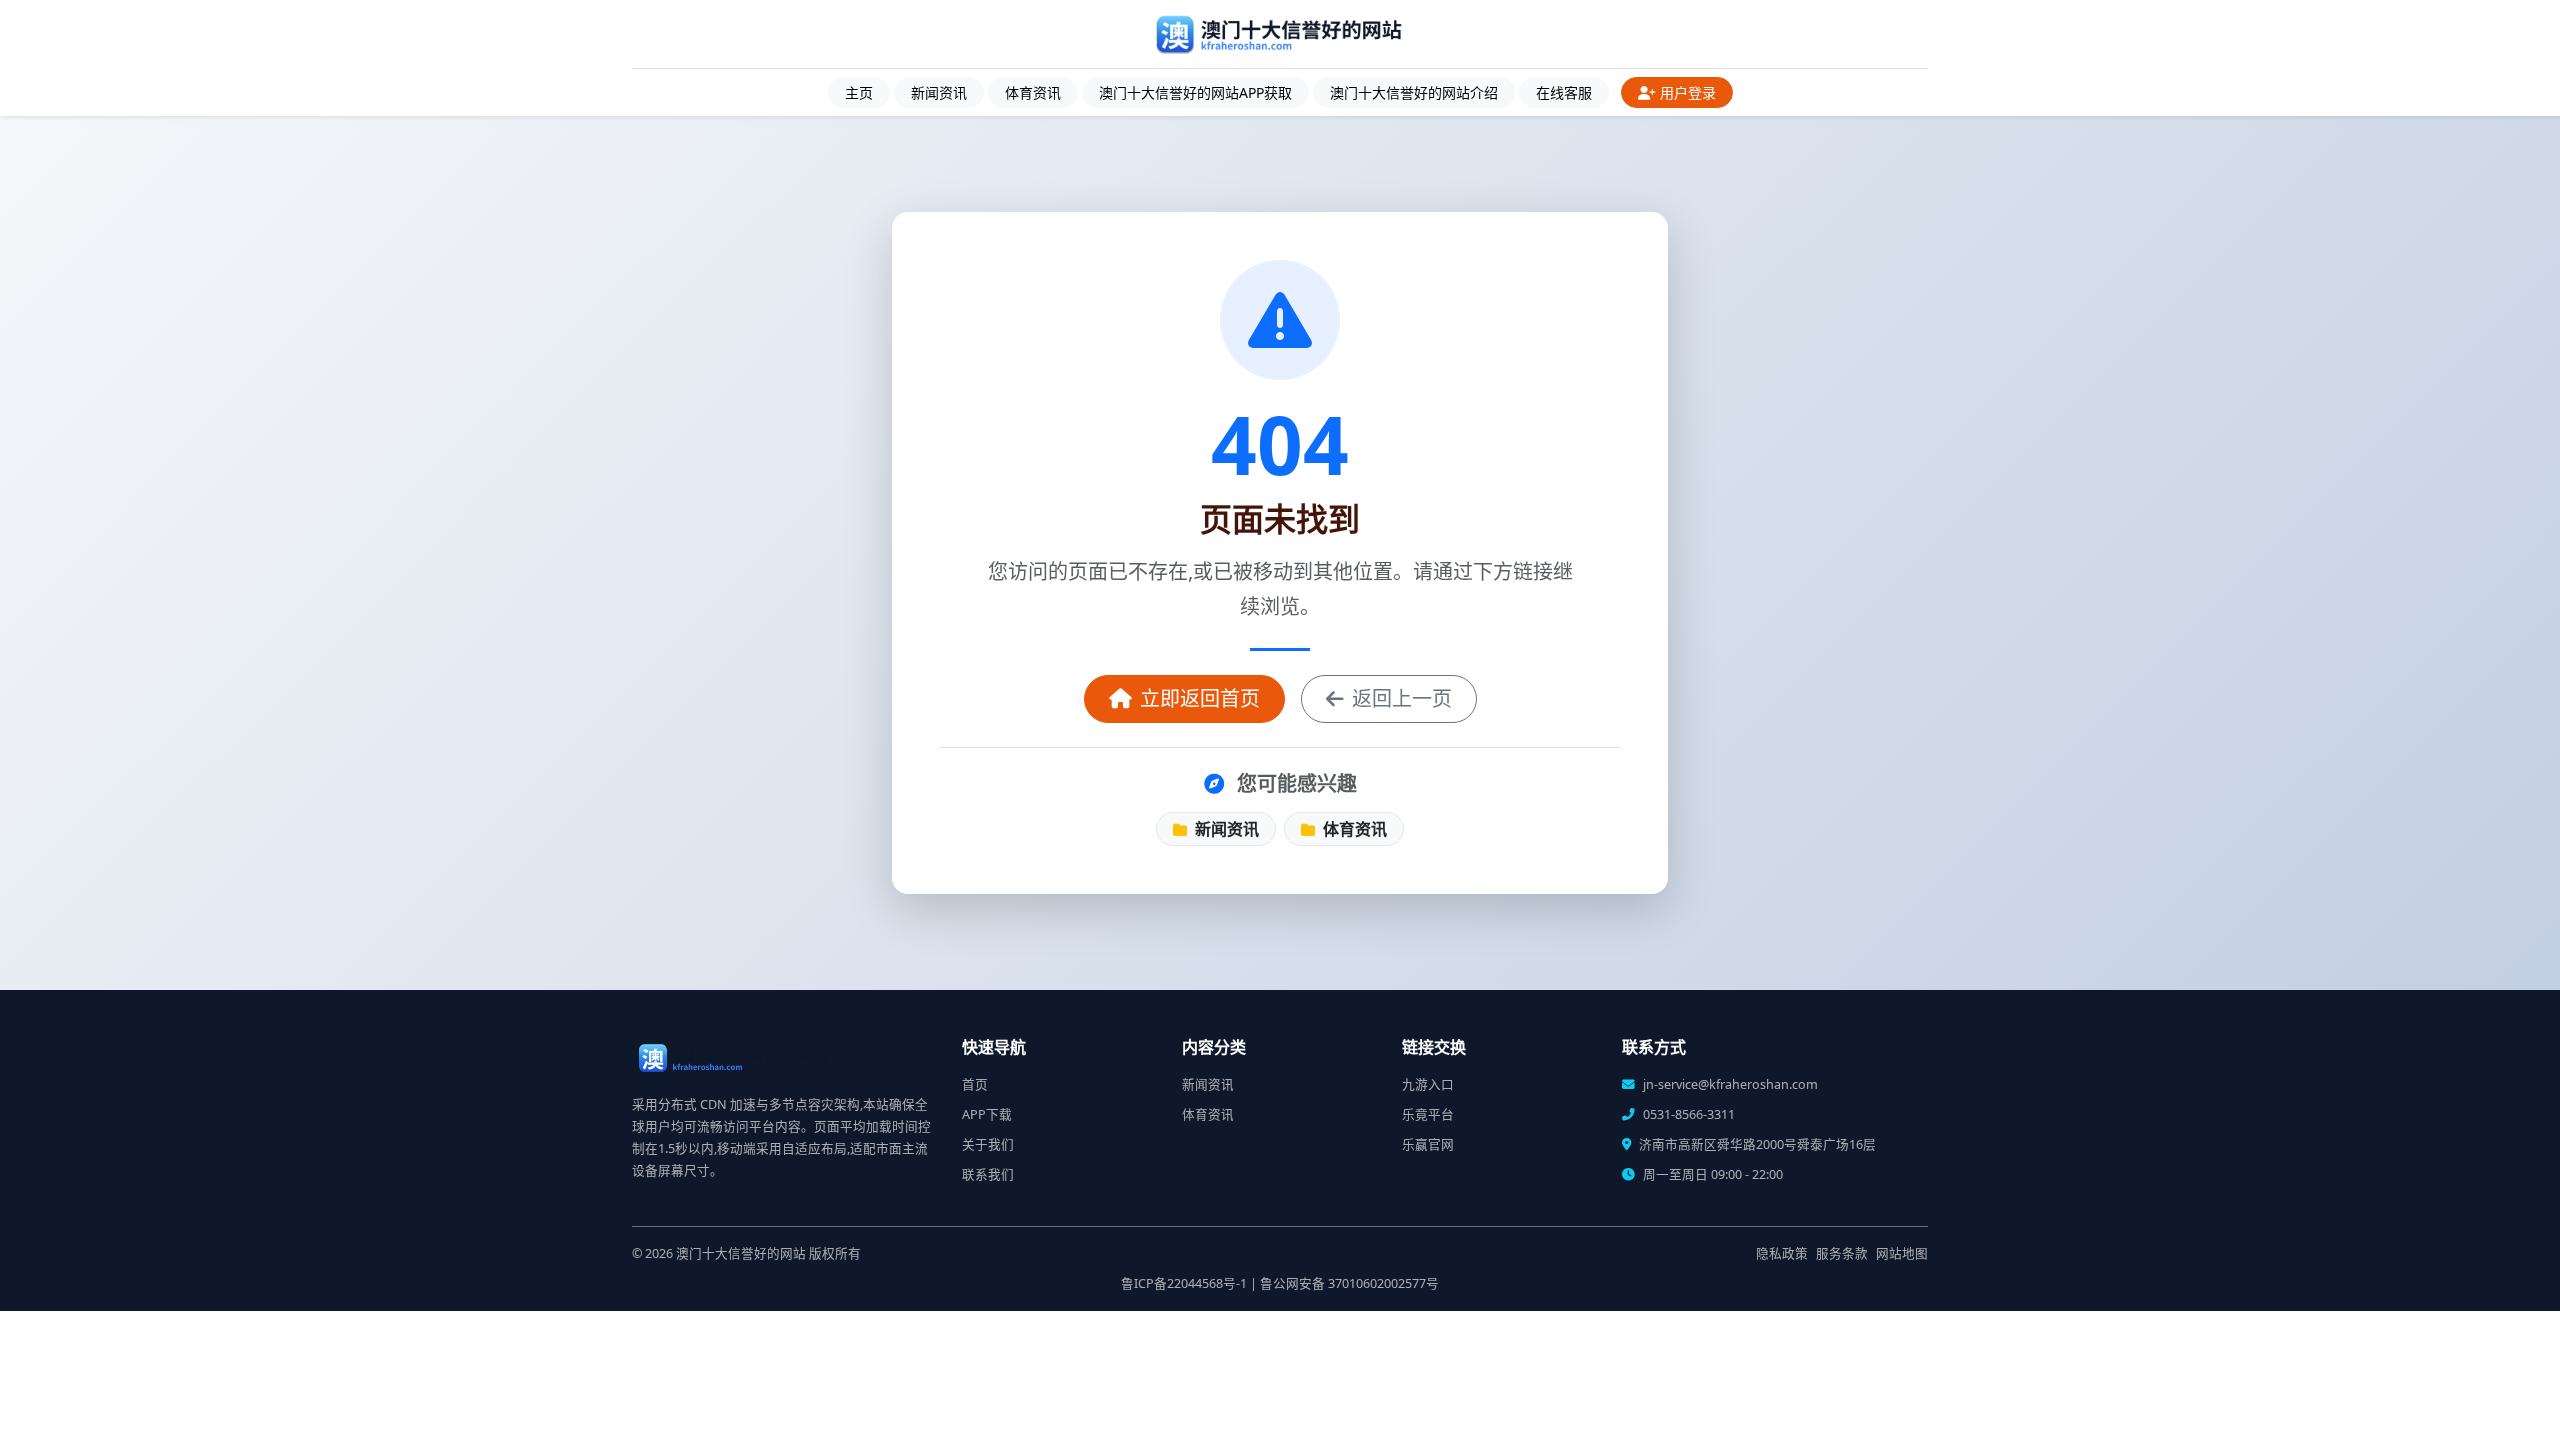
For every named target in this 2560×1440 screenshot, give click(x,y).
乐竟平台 (1428, 1114)
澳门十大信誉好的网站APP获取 (1195, 92)
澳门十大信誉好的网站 (741, 1253)
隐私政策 (1782, 1253)
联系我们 (988, 1174)
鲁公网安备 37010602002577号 (1349, 1283)
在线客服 (1564, 92)
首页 (975, 1084)
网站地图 (1902, 1253)
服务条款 (1842, 1253)
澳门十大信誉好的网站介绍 (1414, 92)
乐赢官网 (1428, 1144)
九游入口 (1428, 1084)
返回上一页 (1402, 698)
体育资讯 (1033, 92)
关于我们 (988, 1144)
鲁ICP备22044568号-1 (1184, 1283)
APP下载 (987, 1114)
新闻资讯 (939, 92)
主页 (859, 92)
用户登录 (1688, 92)
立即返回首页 (1200, 698)
